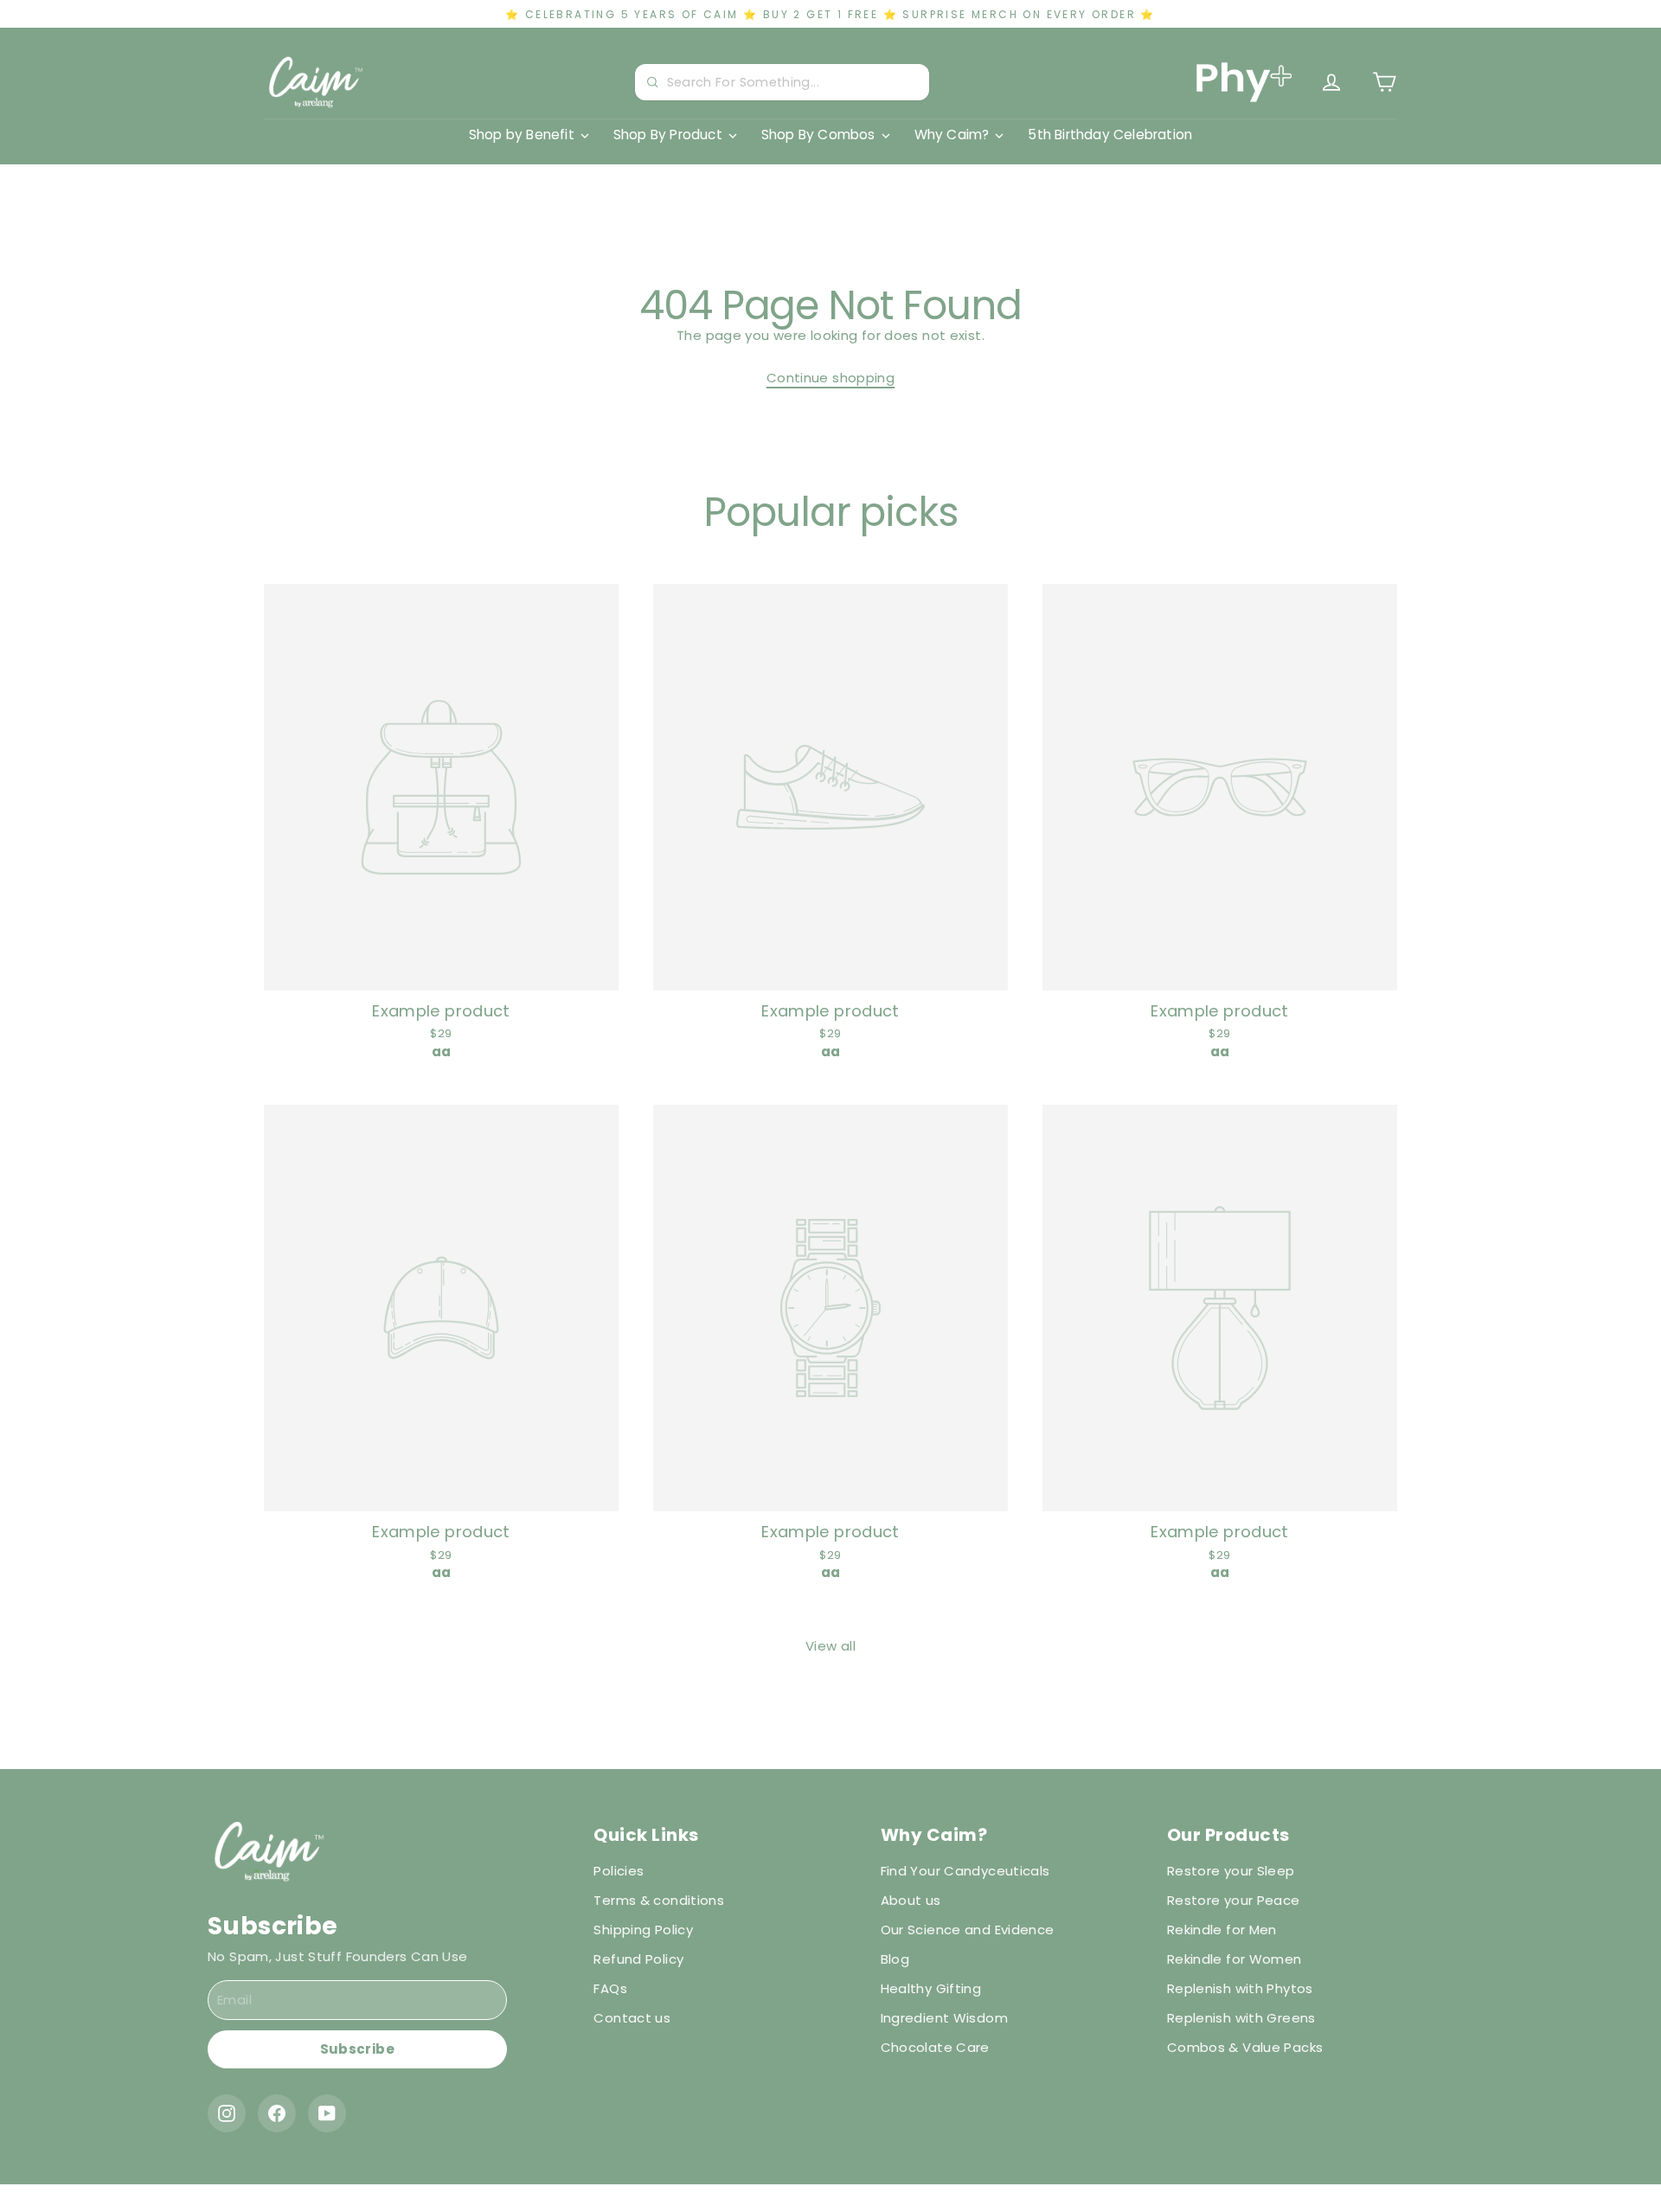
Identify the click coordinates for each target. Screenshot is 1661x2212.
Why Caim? (952, 135)
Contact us (632, 2018)
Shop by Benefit (522, 135)
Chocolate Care (935, 2047)
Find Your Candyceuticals (965, 1871)
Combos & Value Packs (1245, 2047)
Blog (895, 1959)
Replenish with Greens (1241, 2018)
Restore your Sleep (1231, 1871)
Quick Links (646, 1835)
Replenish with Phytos (1240, 1988)
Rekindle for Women (1235, 1959)
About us (911, 1900)
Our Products (1228, 1835)
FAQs (610, 1988)
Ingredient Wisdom (944, 2018)
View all (830, 1646)
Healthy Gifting (931, 1988)
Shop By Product (668, 135)
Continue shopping (830, 378)
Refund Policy (638, 1959)
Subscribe (357, 2049)
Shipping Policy (643, 1930)
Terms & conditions (659, 1900)
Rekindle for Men (1222, 1930)
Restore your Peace (1234, 1900)
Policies (619, 1871)
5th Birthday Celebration (1110, 135)
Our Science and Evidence (968, 1930)
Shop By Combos (818, 135)
